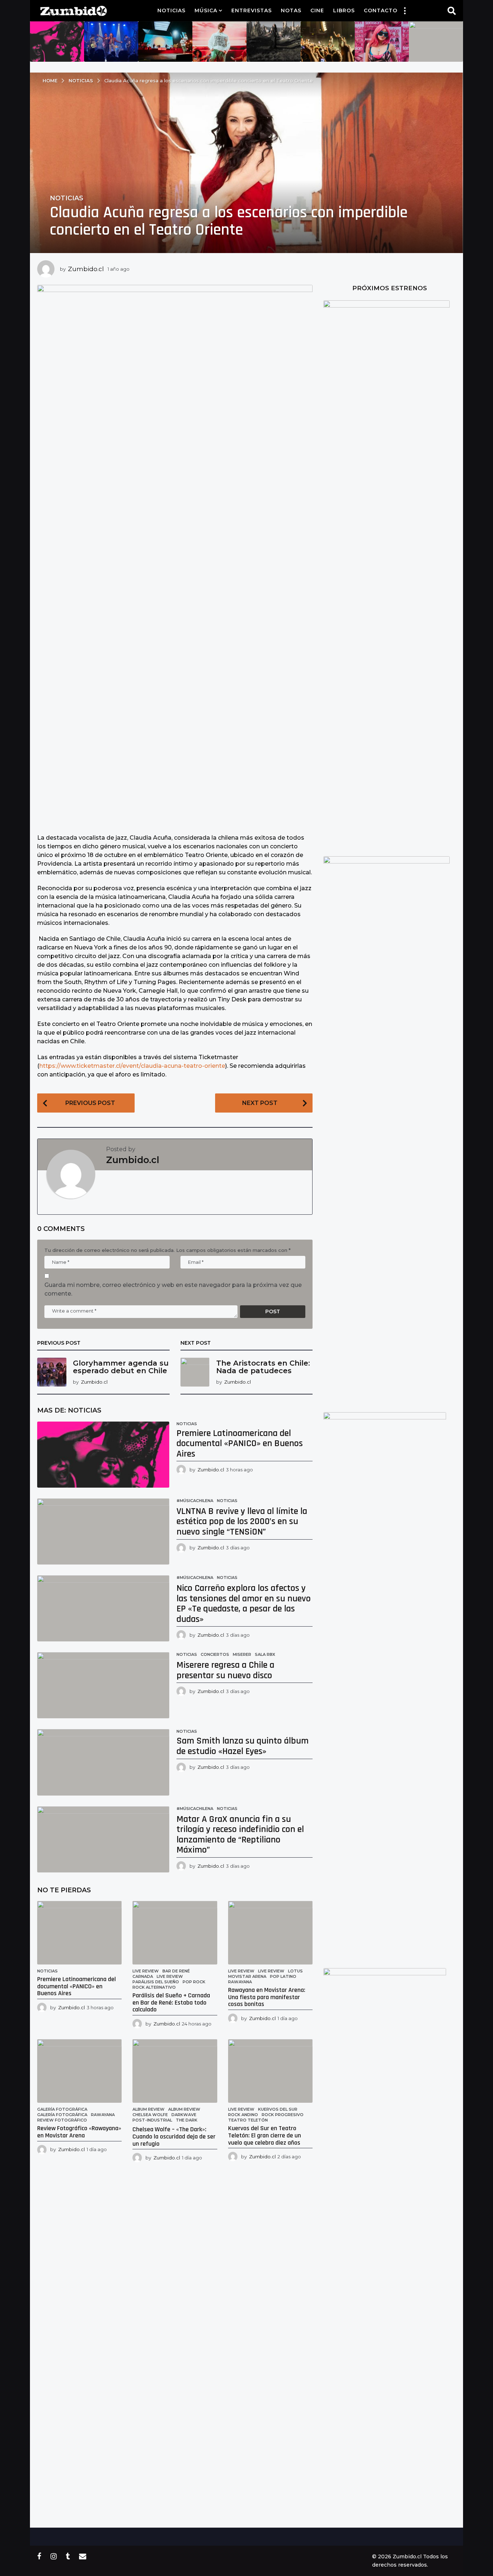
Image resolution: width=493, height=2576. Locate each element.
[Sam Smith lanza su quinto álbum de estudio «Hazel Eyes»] (103, 1762)
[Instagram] (54, 2556)
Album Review (149, 2109)
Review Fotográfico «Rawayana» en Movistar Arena (79, 2132)
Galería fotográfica (62, 2109)
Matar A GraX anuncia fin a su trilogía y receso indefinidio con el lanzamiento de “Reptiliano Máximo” (240, 1835)
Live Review (146, 1971)
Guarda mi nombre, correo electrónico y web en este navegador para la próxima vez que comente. (173, 1289)
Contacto (381, 10)
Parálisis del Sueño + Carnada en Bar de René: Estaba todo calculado (171, 2003)
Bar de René (176, 1971)
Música (206, 10)
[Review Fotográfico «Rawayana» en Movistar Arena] (79, 2071)
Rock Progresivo (283, 2115)
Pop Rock (194, 1982)
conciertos (215, 1654)
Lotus (295, 1971)
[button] (405, 10)
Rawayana (240, 1982)
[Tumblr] (68, 2556)
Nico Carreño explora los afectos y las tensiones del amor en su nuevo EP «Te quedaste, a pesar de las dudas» (244, 1604)
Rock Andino (243, 2115)
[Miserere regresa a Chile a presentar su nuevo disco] (103, 1685)
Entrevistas (252, 10)
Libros (344, 10)
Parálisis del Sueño (156, 1982)
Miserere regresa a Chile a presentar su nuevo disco (225, 1670)
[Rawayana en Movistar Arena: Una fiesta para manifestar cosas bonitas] (270, 1933)
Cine (317, 10)
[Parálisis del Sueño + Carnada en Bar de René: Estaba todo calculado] (175, 1933)
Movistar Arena (247, 1976)
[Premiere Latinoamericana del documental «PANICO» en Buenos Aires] (103, 1455)
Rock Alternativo (154, 1987)
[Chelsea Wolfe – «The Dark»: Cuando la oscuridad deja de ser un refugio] (175, 2071)
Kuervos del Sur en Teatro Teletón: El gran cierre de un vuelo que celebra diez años (265, 2135)
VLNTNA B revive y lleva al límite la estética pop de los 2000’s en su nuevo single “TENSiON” (242, 1522)
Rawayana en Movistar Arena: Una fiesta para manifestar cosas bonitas (267, 1997)
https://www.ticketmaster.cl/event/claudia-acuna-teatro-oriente (132, 1066)
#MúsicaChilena (195, 1501)
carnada (143, 1976)
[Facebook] (39, 2556)
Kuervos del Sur (278, 2109)
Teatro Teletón (248, 2120)
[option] (57, 42)
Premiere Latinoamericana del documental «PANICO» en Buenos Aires (240, 1444)
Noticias (171, 10)
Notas (291, 10)
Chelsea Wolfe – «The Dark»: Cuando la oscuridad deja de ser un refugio (174, 2136)
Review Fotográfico (62, 2120)
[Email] (83, 2556)
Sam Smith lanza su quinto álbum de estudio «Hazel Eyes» (243, 1746)
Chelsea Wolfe (150, 2115)
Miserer (242, 1654)
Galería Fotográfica (62, 2115)
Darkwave (184, 2115)
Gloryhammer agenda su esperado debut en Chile (121, 1367)
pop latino (283, 1976)
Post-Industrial (152, 2120)
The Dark (187, 2120)
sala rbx (265, 1654)
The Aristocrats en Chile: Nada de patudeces (263, 1367)
